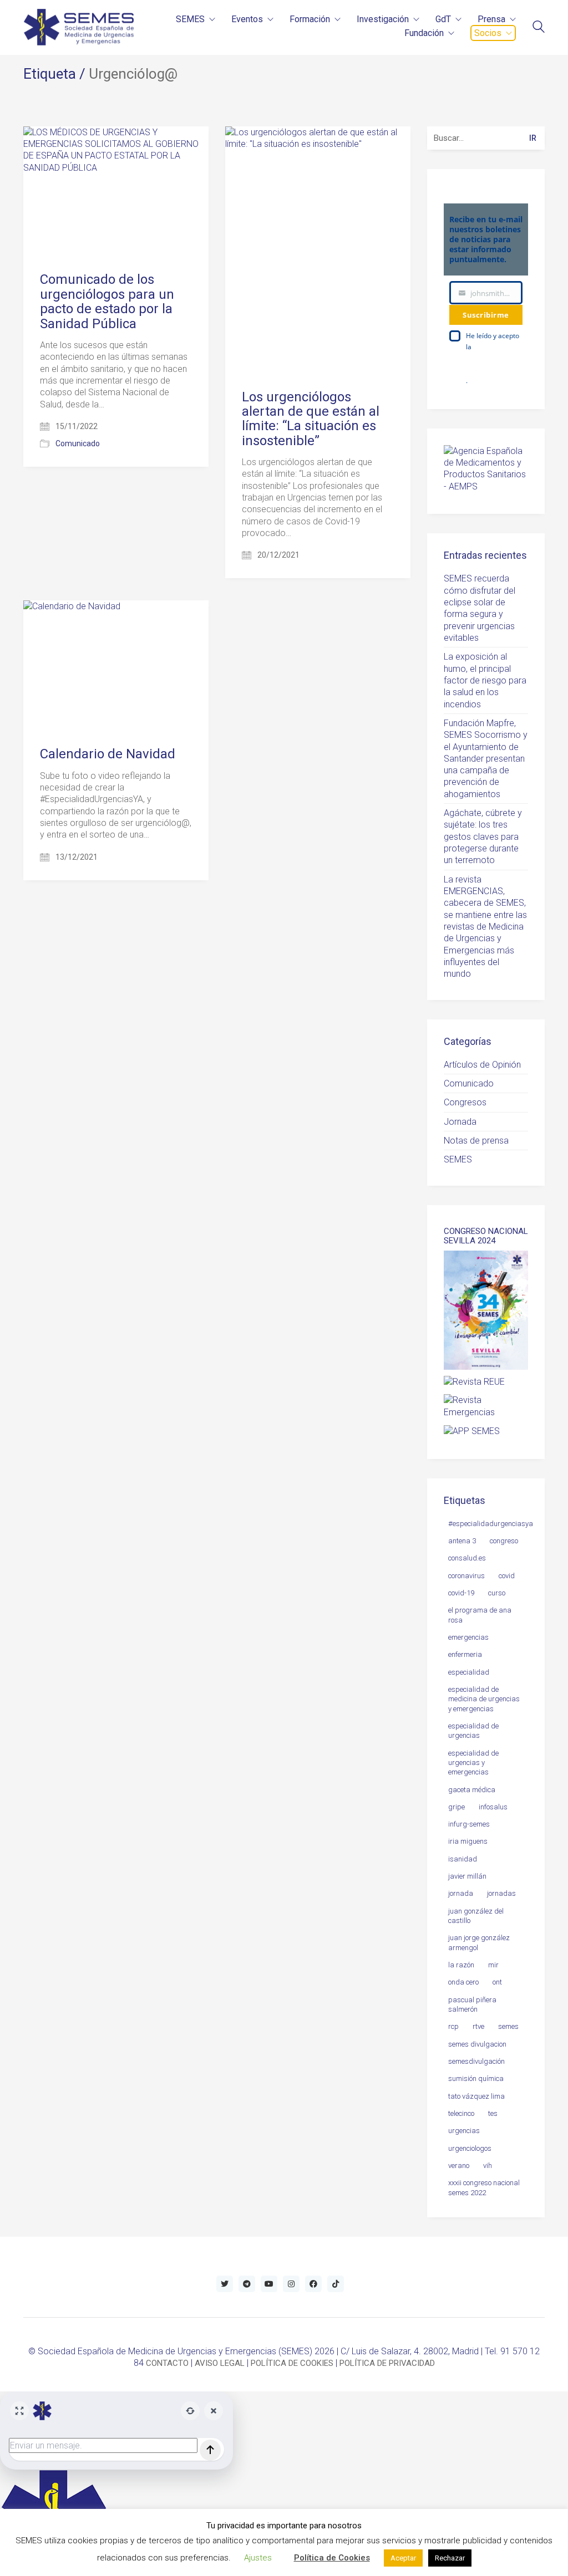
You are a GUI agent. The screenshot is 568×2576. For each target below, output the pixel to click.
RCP (453, 2026)
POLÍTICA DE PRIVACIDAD (387, 2363)
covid (507, 1576)
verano (459, 2166)
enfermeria (465, 1654)
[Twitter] (225, 2284)
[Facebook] (313, 2284)
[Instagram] (291, 2284)
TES (493, 2113)
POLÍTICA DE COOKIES (292, 2363)
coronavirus (466, 1576)
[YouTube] (269, 2284)
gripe (457, 1807)
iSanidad (463, 1859)
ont (497, 1982)
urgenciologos (470, 2148)
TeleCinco (461, 2113)
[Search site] (539, 28)
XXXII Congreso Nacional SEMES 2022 (484, 2187)
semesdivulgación (476, 2061)
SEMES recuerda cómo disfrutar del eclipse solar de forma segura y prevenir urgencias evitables (480, 608)
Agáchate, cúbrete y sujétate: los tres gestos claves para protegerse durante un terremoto (483, 836)
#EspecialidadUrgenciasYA (491, 1524)
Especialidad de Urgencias (473, 1731)
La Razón (461, 1965)
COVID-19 (461, 1593)
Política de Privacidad (482, 363)
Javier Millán (467, 1876)
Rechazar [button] (450, 2558)
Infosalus (493, 1807)
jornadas (501, 1893)
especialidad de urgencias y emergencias (473, 1763)
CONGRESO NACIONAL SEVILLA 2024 (486, 1236)
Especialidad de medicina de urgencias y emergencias (484, 1699)
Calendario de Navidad (108, 754)
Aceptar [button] (403, 2558)
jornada (461, 1893)
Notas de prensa (476, 1141)
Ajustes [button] (258, 2558)
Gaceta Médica (472, 1790)
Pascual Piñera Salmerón (472, 2004)
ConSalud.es (467, 1558)
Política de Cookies (332, 2558)
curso (497, 1593)
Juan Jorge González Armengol (479, 1942)
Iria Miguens (468, 1841)
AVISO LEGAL (220, 2363)
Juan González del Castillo (476, 1916)
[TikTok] (336, 2284)
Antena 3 (462, 1541)
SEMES (458, 1159)
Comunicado (78, 443)
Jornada (460, 1122)
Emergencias (468, 1637)
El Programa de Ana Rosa (480, 1615)
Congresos (465, 1102)
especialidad (469, 1672)
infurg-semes (469, 1824)
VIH (488, 2166)
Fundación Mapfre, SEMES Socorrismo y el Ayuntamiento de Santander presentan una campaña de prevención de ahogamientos (486, 759)
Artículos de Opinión (482, 1065)
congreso (504, 1541)
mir (493, 1965)
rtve (478, 2026)
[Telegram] (247, 2284)
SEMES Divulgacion (477, 2044)
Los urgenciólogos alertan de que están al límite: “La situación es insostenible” (311, 419)
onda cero (463, 1982)
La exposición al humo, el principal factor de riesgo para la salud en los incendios (485, 680)
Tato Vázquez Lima (476, 2096)
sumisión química (476, 2078)
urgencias (464, 2131)
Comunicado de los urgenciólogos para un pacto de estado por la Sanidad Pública (107, 302)
